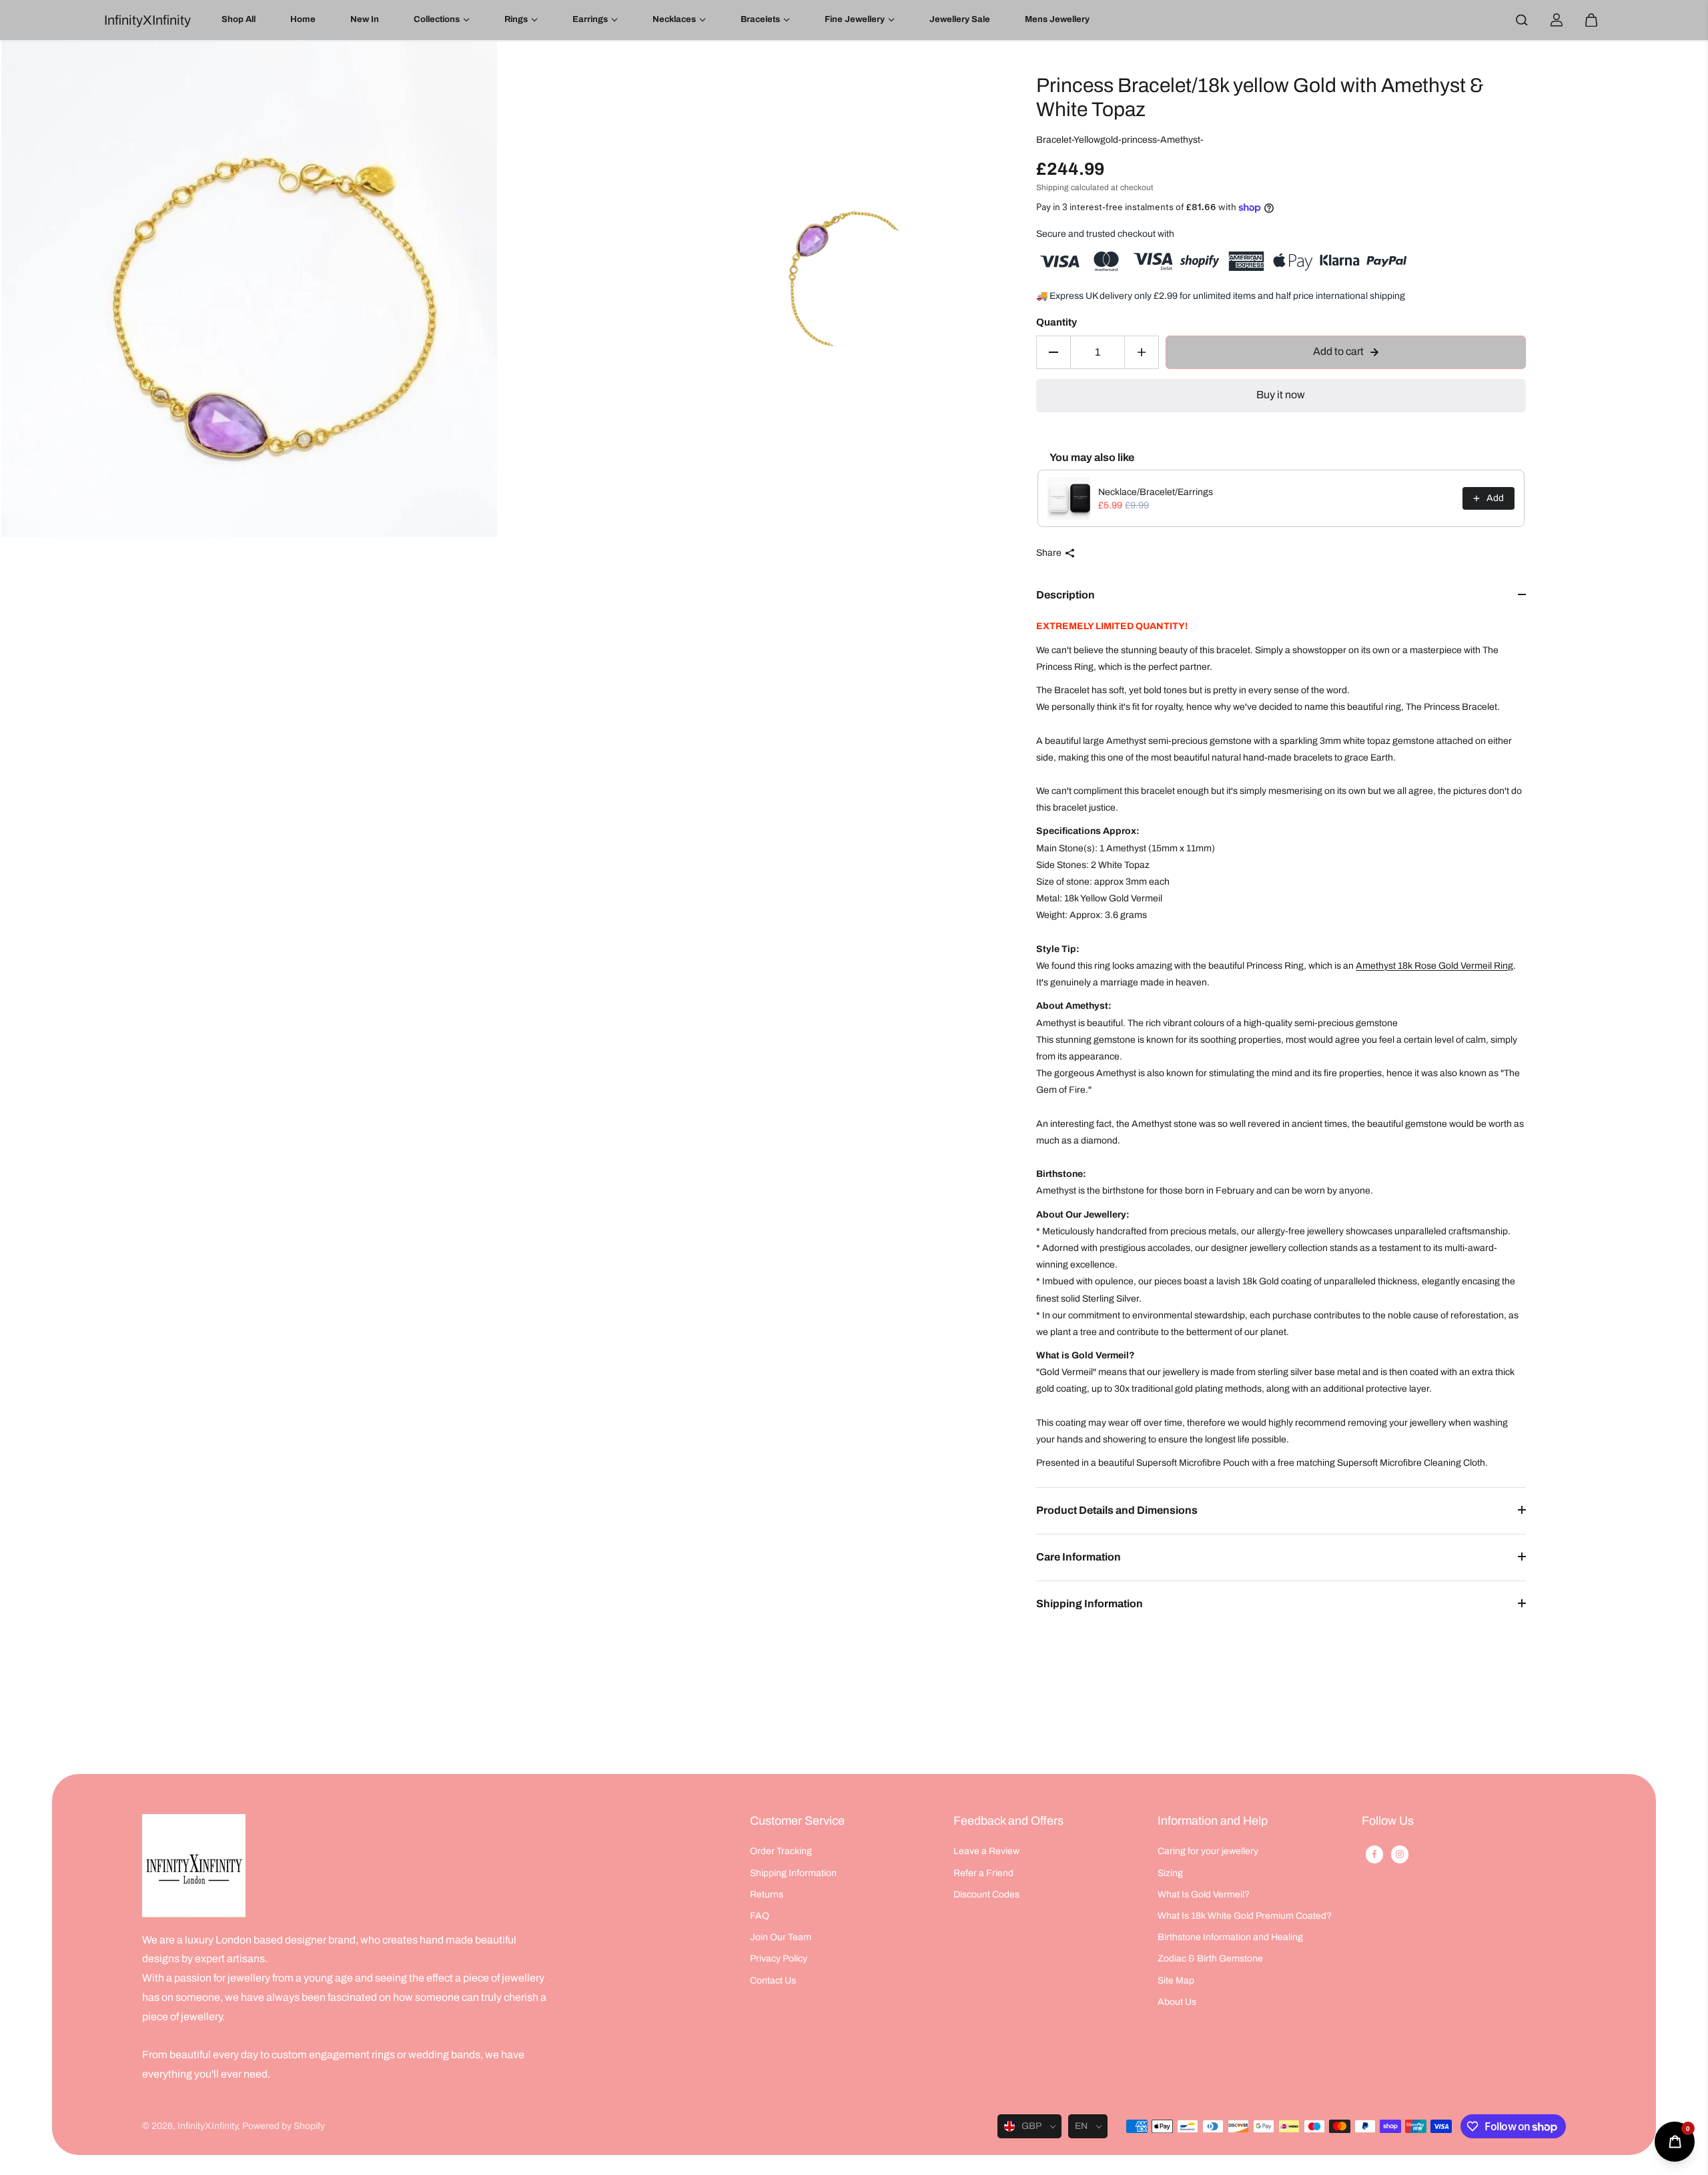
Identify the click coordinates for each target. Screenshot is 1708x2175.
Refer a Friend (983, 1873)
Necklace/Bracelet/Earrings (1156, 492)
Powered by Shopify (284, 2126)
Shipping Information (1090, 1604)
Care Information (1079, 1557)
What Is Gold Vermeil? (1204, 1894)
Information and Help (1213, 1821)
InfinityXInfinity (207, 2126)
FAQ (760, 1916)
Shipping (1052, 187)
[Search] (1522, 20)
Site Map (1176, 1981)
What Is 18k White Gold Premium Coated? (1245, 1916)
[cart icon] (1591, 20)
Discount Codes (986, 1894)
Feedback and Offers (1008, 1821)
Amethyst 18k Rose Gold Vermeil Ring (1434, 966)
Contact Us (773, 1981)
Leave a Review (986, 1851)
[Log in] (1557, 20)
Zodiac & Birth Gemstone (1210, 1959)
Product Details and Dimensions (1117, 1510)
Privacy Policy (779, 1959)
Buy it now (1281, 395)
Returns (767, 1894)
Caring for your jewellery (1208, 1851)
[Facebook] (1374, 1854)
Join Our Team (781, 1937)
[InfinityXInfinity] (194, 1866)
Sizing (1170, 1873)
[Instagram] (1400, 1854)
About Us (1177, 2002)
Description (1065, 595)
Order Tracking (781, 1851)
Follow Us (1388, 1821)
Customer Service (797, 1821)
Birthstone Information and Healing (1230, 1937)
